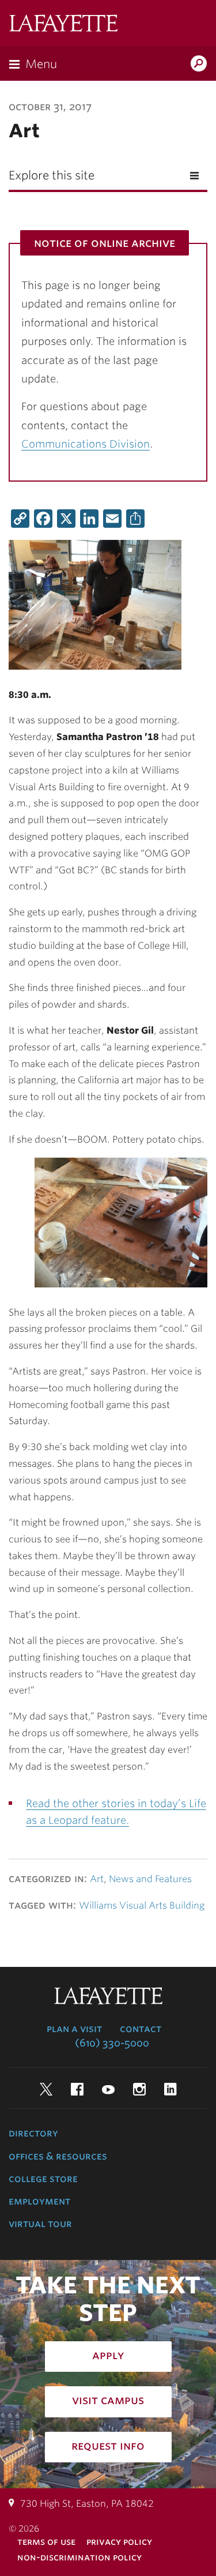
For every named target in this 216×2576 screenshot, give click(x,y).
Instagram (139, 2089)
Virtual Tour (40, 2224)
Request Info (108, 2446)
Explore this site (52, 175)
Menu (41, 64)
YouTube (108, 2089)
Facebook (77, 2089)
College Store (43, 2179)
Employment (39, 2201)
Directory (33, 2133)
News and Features (150, 1879)
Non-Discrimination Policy (79, 2557)
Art (97, 1879)
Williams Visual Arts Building (142, 1905)
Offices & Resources (58, 2156)
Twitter (46, 2089)
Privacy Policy (119, 2542)
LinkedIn (170, 2089)
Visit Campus (108, 2400)
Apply (108, 2355)
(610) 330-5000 (112, 2043)
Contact (141, 2029)
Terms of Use (46, 2542)
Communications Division (86, 444)
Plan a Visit (74, 2029)
